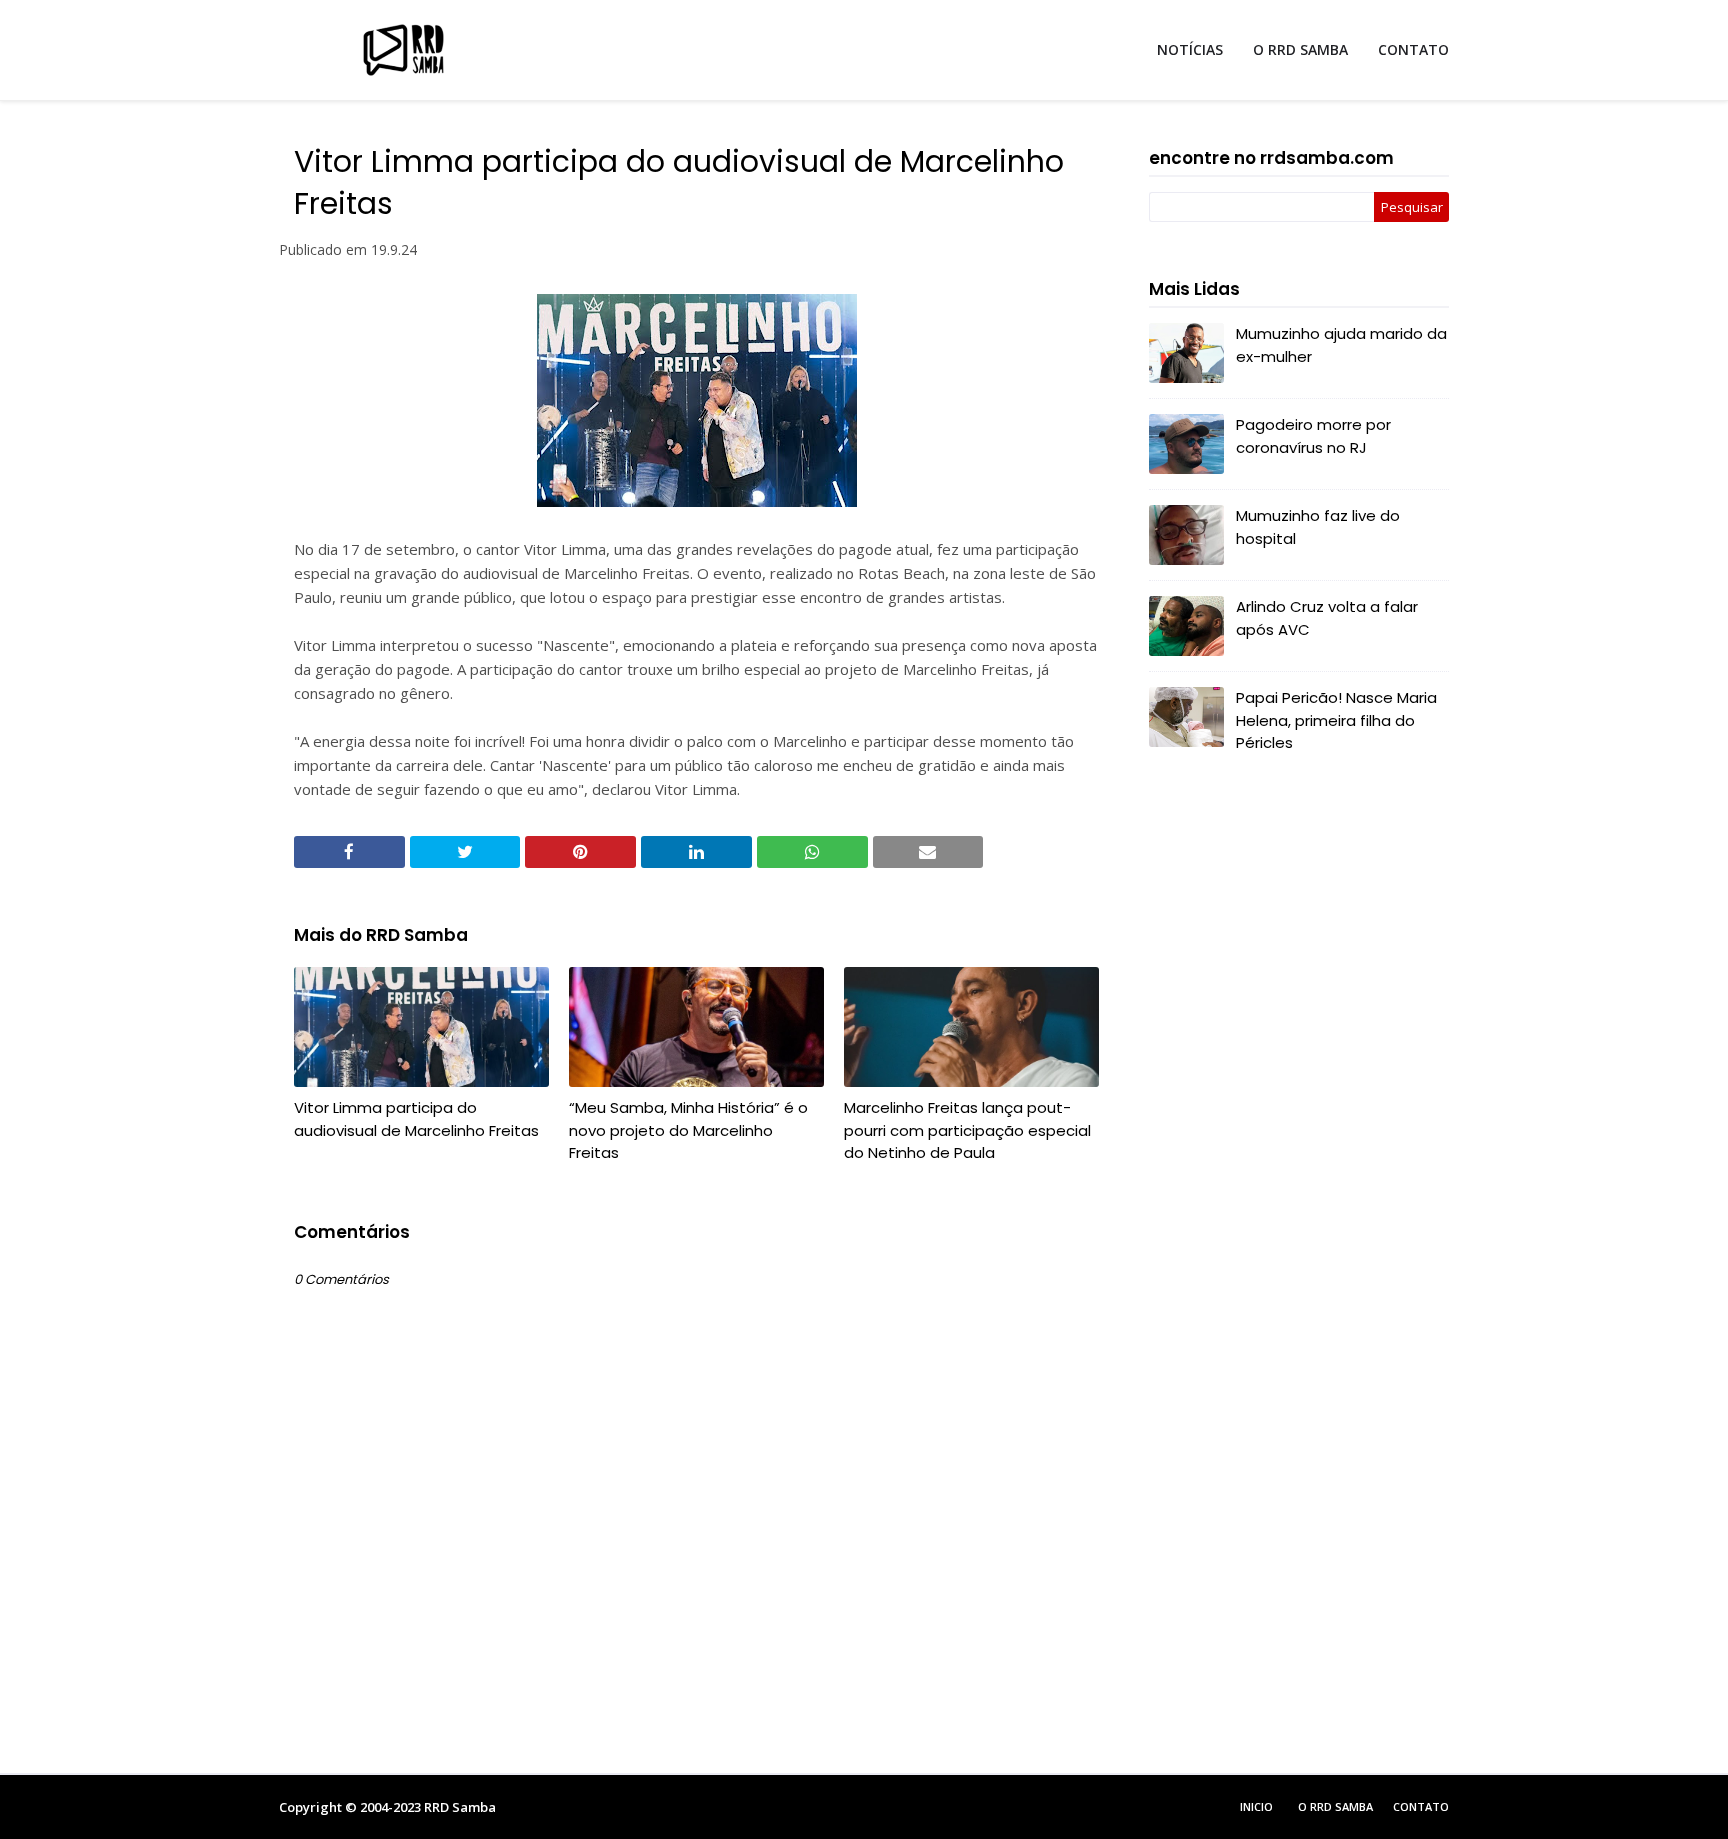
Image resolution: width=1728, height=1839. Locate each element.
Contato (1421, 1806)
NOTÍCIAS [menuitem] (1190, 49)
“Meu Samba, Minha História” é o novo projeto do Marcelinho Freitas (688, 1130)
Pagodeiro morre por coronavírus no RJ (1313, 436)
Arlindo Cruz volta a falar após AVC (1327, 618)
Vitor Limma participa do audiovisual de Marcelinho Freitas (416, 1119)
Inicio (1256, 1806)
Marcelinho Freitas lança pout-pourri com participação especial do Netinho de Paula (967, 1130)
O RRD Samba (1335, 1806)
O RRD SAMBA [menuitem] (1300, 49)
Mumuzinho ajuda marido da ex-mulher (1341, 345)
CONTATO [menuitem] (1413, 49)
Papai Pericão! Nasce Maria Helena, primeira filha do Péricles (1336, 720)
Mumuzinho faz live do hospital (1318, 527)
